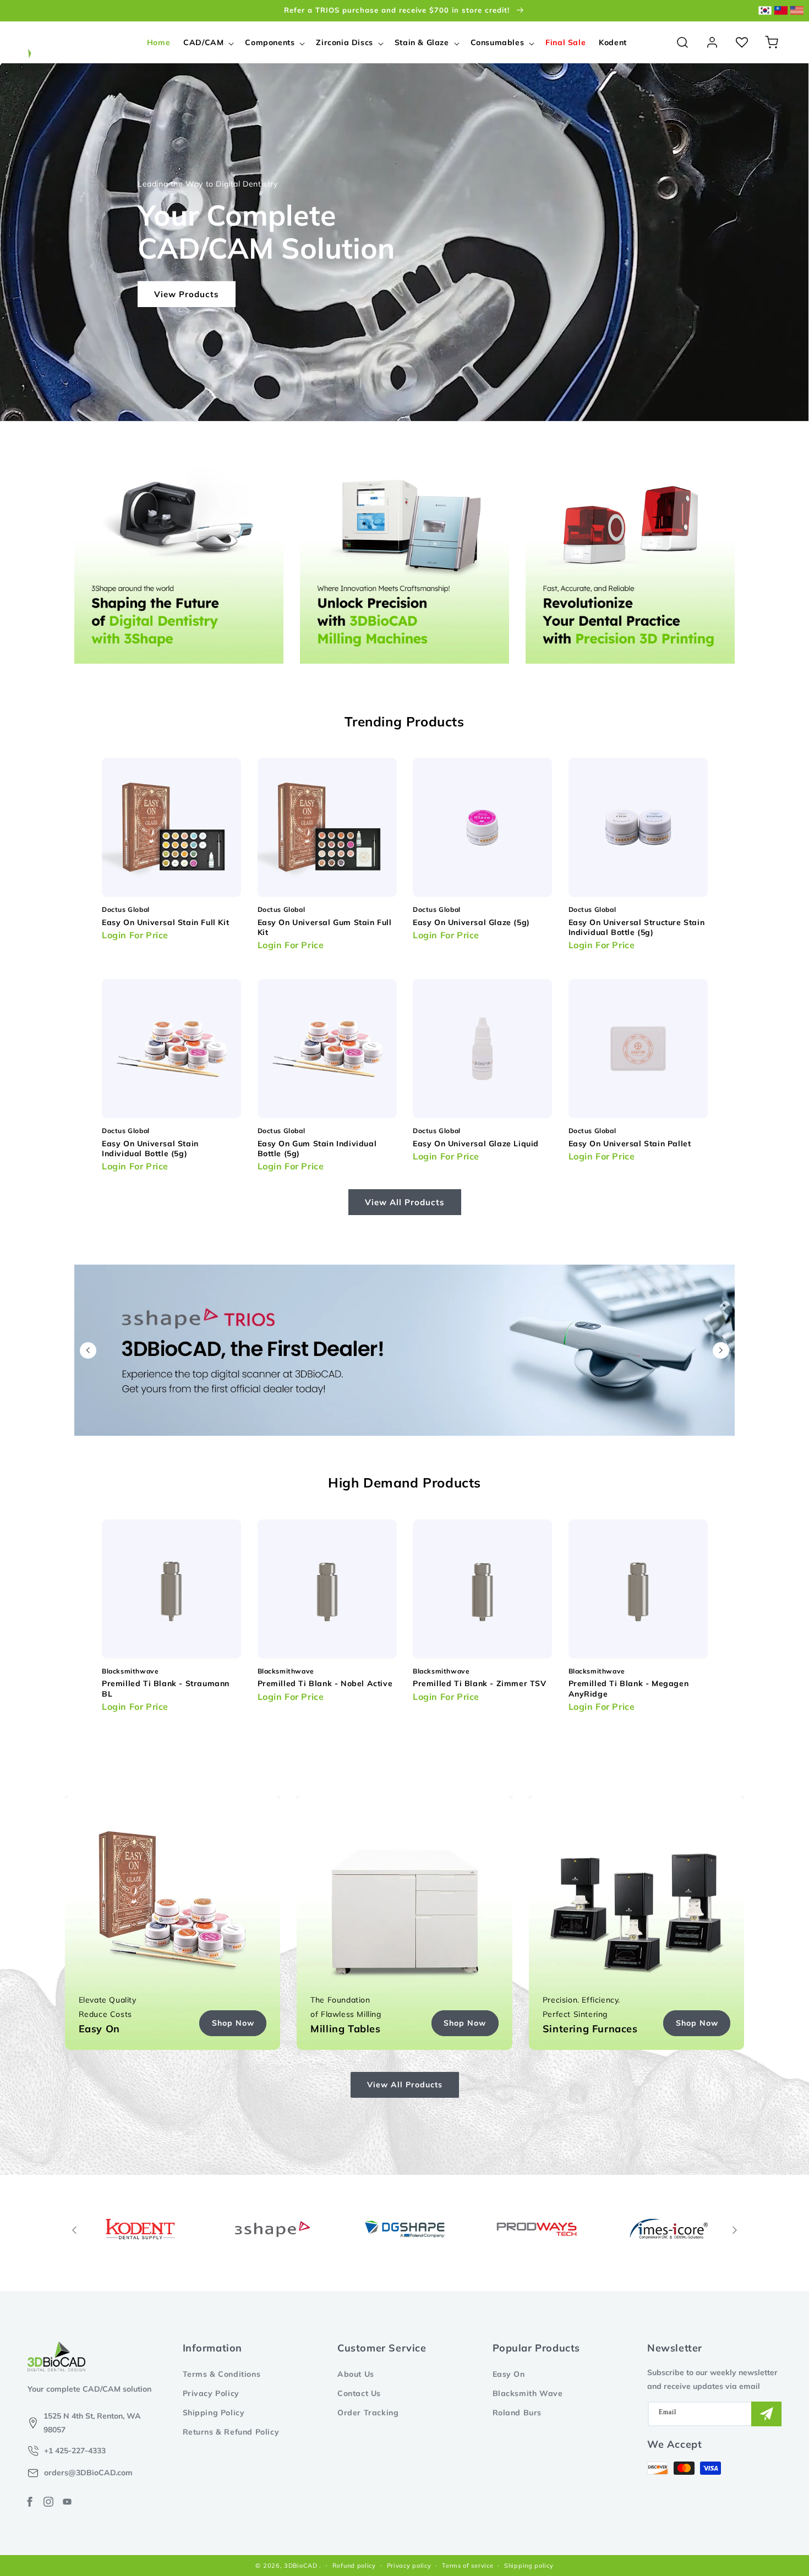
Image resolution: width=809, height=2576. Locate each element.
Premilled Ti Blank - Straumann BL (166, 1688)
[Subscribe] (766, 2414)
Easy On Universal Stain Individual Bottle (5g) (150, 1148)
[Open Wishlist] (742, 42)
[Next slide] (721, 1350)
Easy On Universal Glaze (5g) (471, 922)
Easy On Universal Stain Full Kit (165, 922)
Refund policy (354, 2566)
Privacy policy (409, 2566)
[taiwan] (781, 11)
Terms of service (468, 2566)
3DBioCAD (301, 2566)
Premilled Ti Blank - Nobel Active (325, 1683)
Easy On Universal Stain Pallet (630, 1144)
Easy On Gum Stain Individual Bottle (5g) (317, 1148)
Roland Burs (517, 2413)
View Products (187, 294)
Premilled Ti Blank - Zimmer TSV (480, 1683)
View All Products (405, 1202)
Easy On (509, 2374)
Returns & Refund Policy (231, 2432)
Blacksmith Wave (528, 2393)
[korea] (765, 11)
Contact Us (359, 2393)
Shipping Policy (214, 2413)
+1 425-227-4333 (75, 2451)
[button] (207, 42)
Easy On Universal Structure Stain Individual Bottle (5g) (637, 927)
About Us (356, 2374)
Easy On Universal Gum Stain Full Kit (325, 927)
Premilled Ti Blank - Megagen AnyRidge (629, 1688)
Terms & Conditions (222, 2374)
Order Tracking (368, 2413)
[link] (272, 2229)
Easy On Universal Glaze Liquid (476, 1144)
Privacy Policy (211, 2393)
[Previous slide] (88, 1350)
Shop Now (233, 2023)
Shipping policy (529, 2566)
